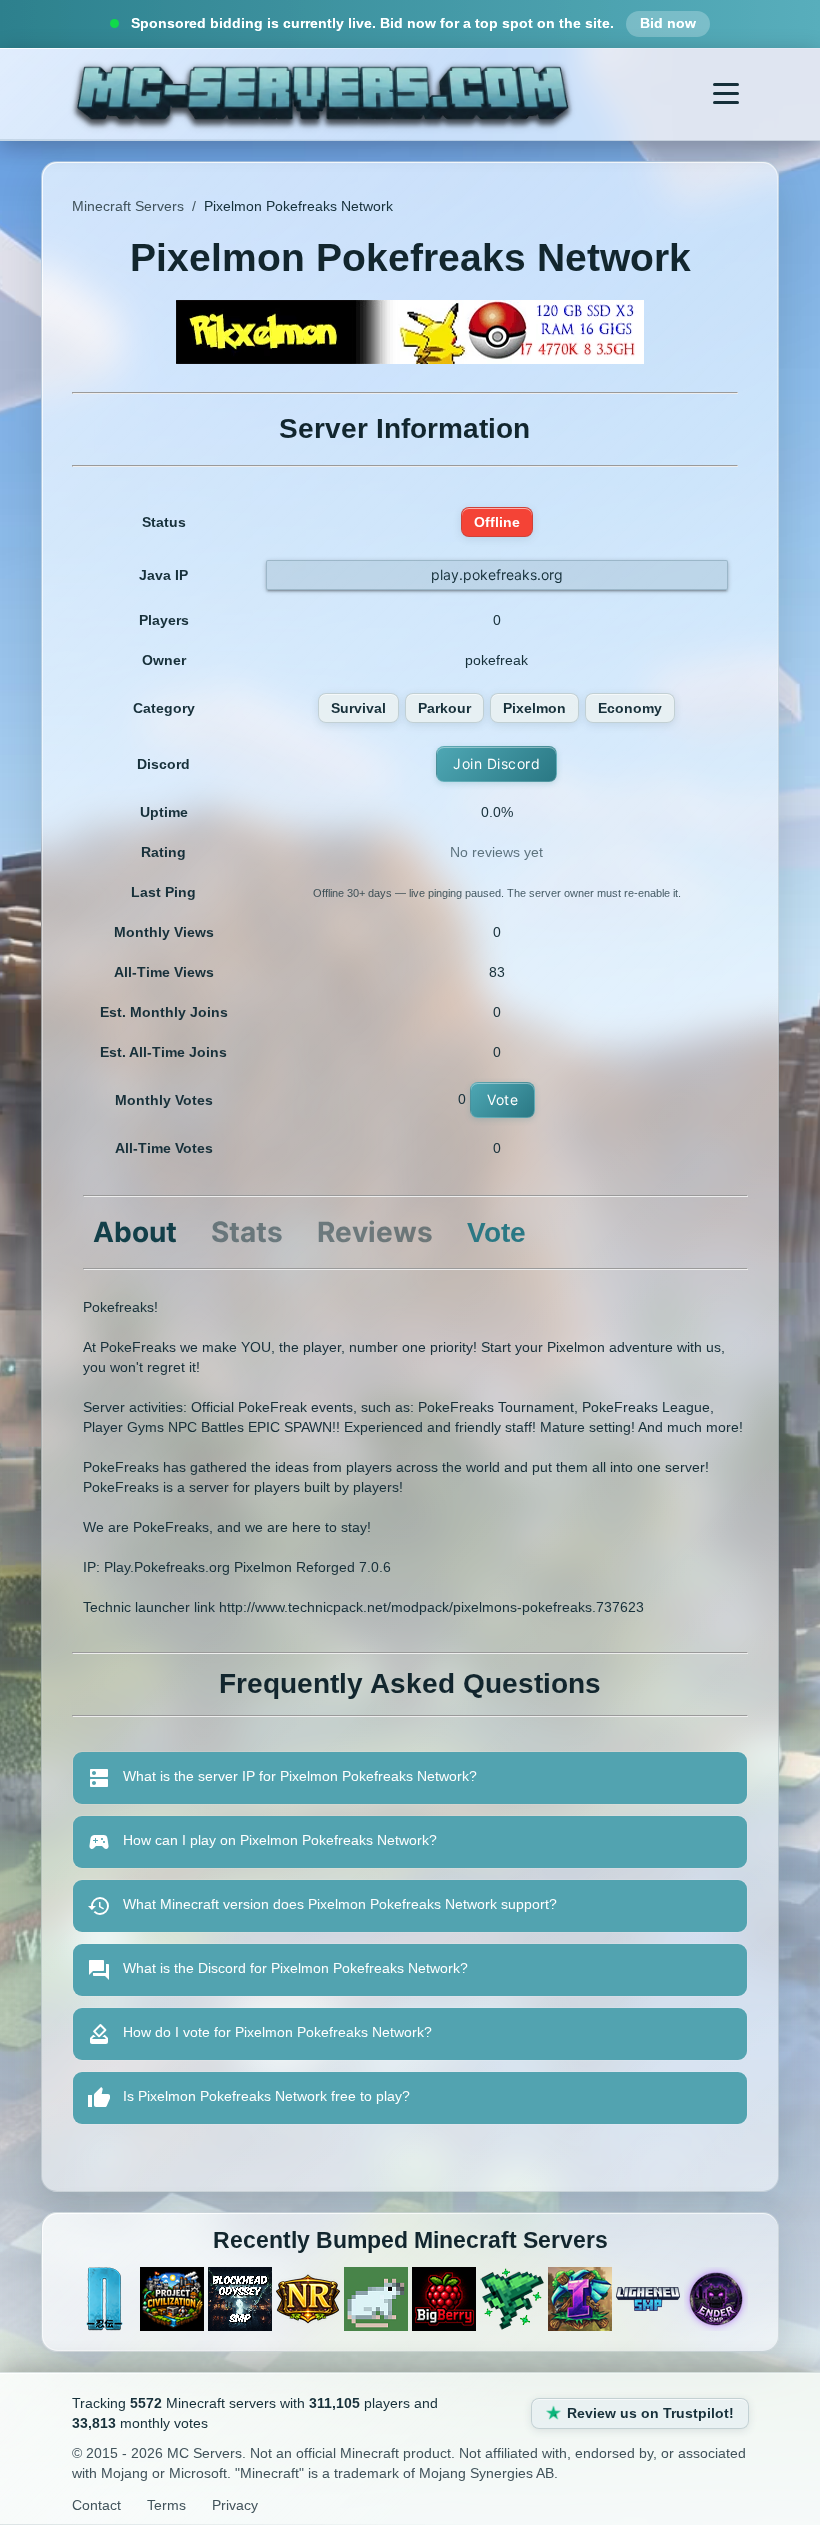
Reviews (375, 1232)
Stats (247, 1232)
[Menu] (726, 94)
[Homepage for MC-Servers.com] (322, 94)
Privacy (235, 2505)
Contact (96, 2505)
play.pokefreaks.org (497, 574)
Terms (166, 2505)
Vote (502, 1099)
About (135, 1232)
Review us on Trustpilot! (650, 2413)
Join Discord (496, 763)
